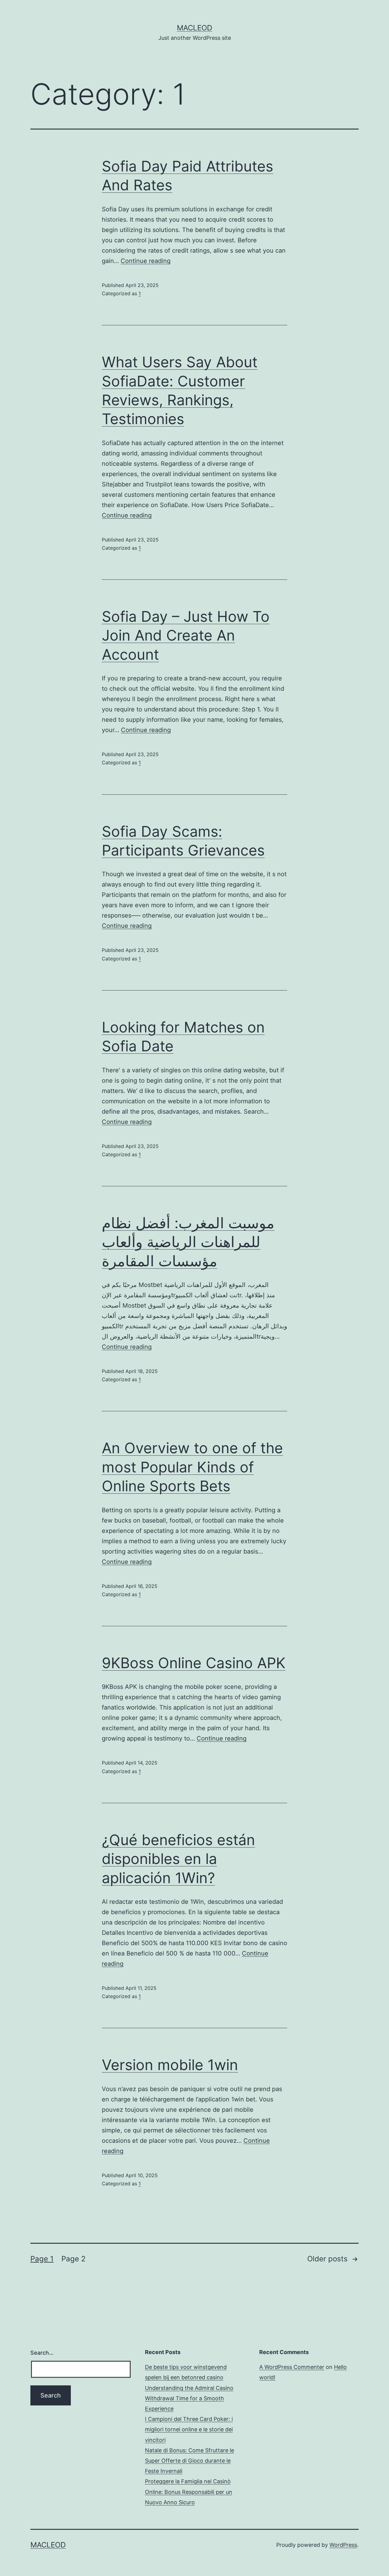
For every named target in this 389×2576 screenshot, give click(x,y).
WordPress (343, 2545)
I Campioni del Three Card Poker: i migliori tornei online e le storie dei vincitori (189, 2429)
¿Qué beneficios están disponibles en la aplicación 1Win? (178, 1859)
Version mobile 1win (170, 2065)
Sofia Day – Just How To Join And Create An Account (186, 635)
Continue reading (146, 261)
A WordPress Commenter (292, 2367)
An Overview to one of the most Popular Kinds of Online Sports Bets (192, 1467)
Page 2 (74, 2259)
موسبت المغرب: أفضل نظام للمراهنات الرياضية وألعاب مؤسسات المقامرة (188, 1242)
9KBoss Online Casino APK (194, 1663)
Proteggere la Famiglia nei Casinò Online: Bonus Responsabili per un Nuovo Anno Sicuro (189, 2492)
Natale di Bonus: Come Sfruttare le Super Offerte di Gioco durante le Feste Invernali (189, 2461)
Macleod (194, 28)
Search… (42, 2353)
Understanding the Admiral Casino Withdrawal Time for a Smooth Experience (189, 2398)
